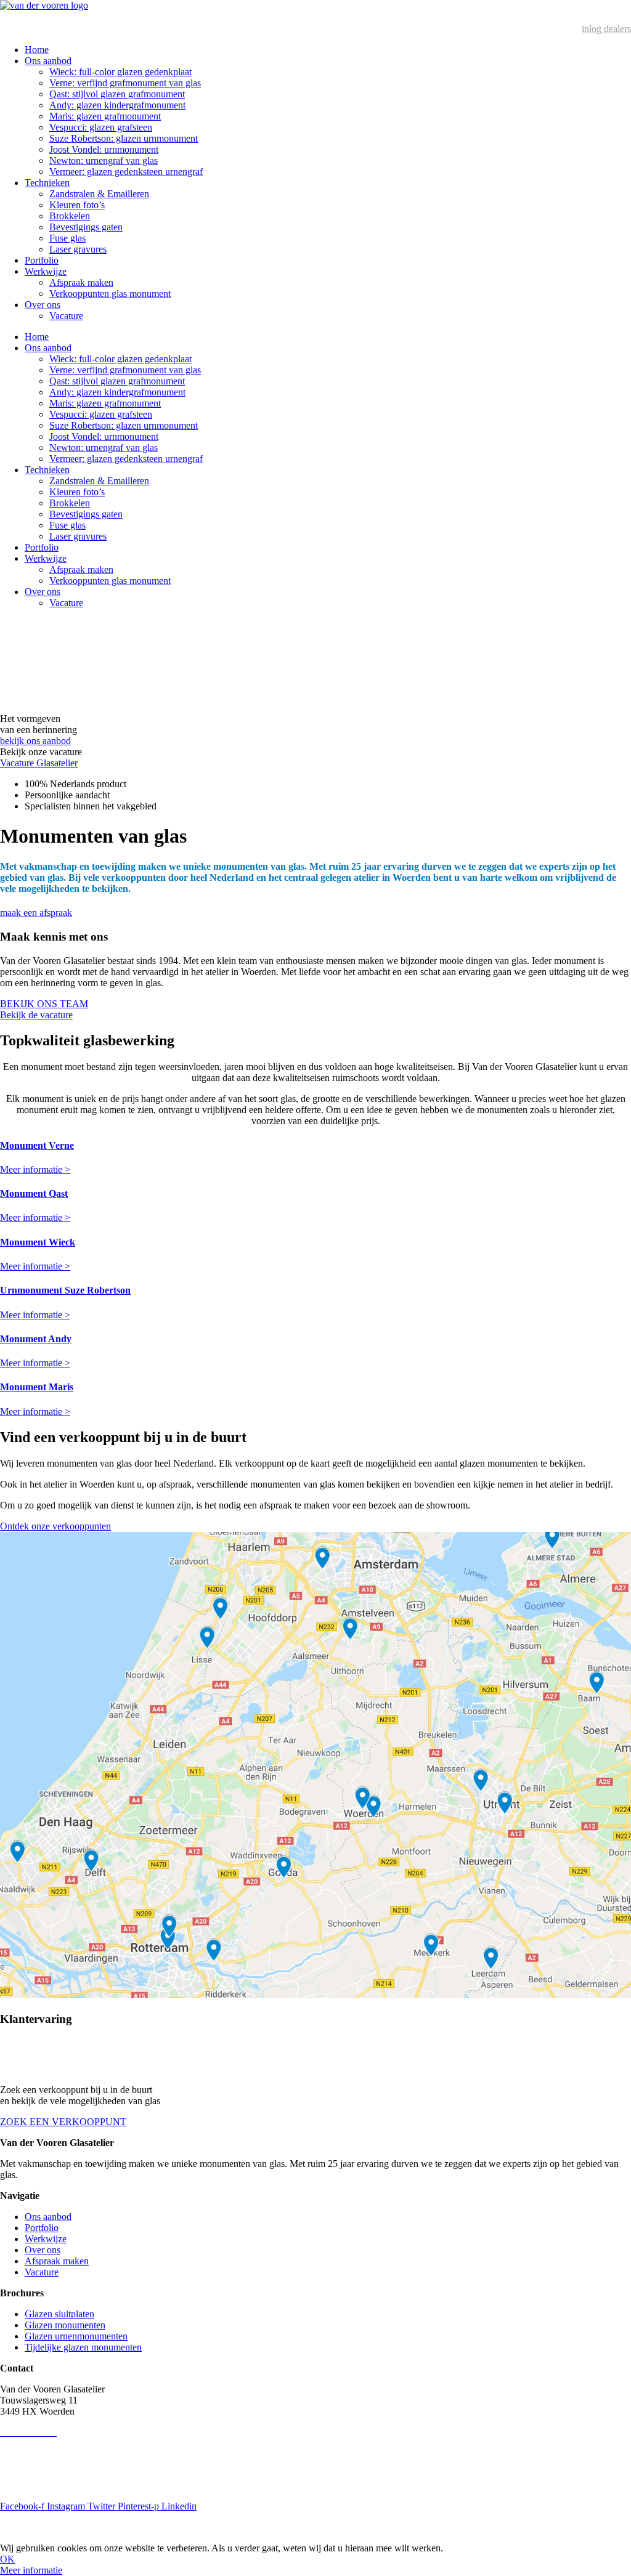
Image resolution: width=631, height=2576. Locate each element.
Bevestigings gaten (86, 227)
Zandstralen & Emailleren (99, 194)
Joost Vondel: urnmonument (104, 149)
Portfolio (42, 260)
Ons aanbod (48, 61)
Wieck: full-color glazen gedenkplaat (120, 72)
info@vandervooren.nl (44, 2443)
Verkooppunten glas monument (110, 294)
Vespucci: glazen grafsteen (101, 127)
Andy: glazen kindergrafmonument (117, 105)
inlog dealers (606, 29)
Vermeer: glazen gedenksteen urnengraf (126, 172)
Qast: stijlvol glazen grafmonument (117, 94)
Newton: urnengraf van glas (104, 160)
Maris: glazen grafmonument (105, 116)
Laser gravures (78, 249)
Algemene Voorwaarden (47, 2485)
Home (37, 50)
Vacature (66, 316)
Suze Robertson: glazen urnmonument (124, 138)
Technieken (47, 183)
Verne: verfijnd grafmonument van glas (125, 83)
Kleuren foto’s (77, 205)
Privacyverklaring (35, 2464)
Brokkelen (70, 216)
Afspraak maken (81, 282)
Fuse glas (67, 238)
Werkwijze (46, 271)
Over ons (43, 305)
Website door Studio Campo (179, 2527)
